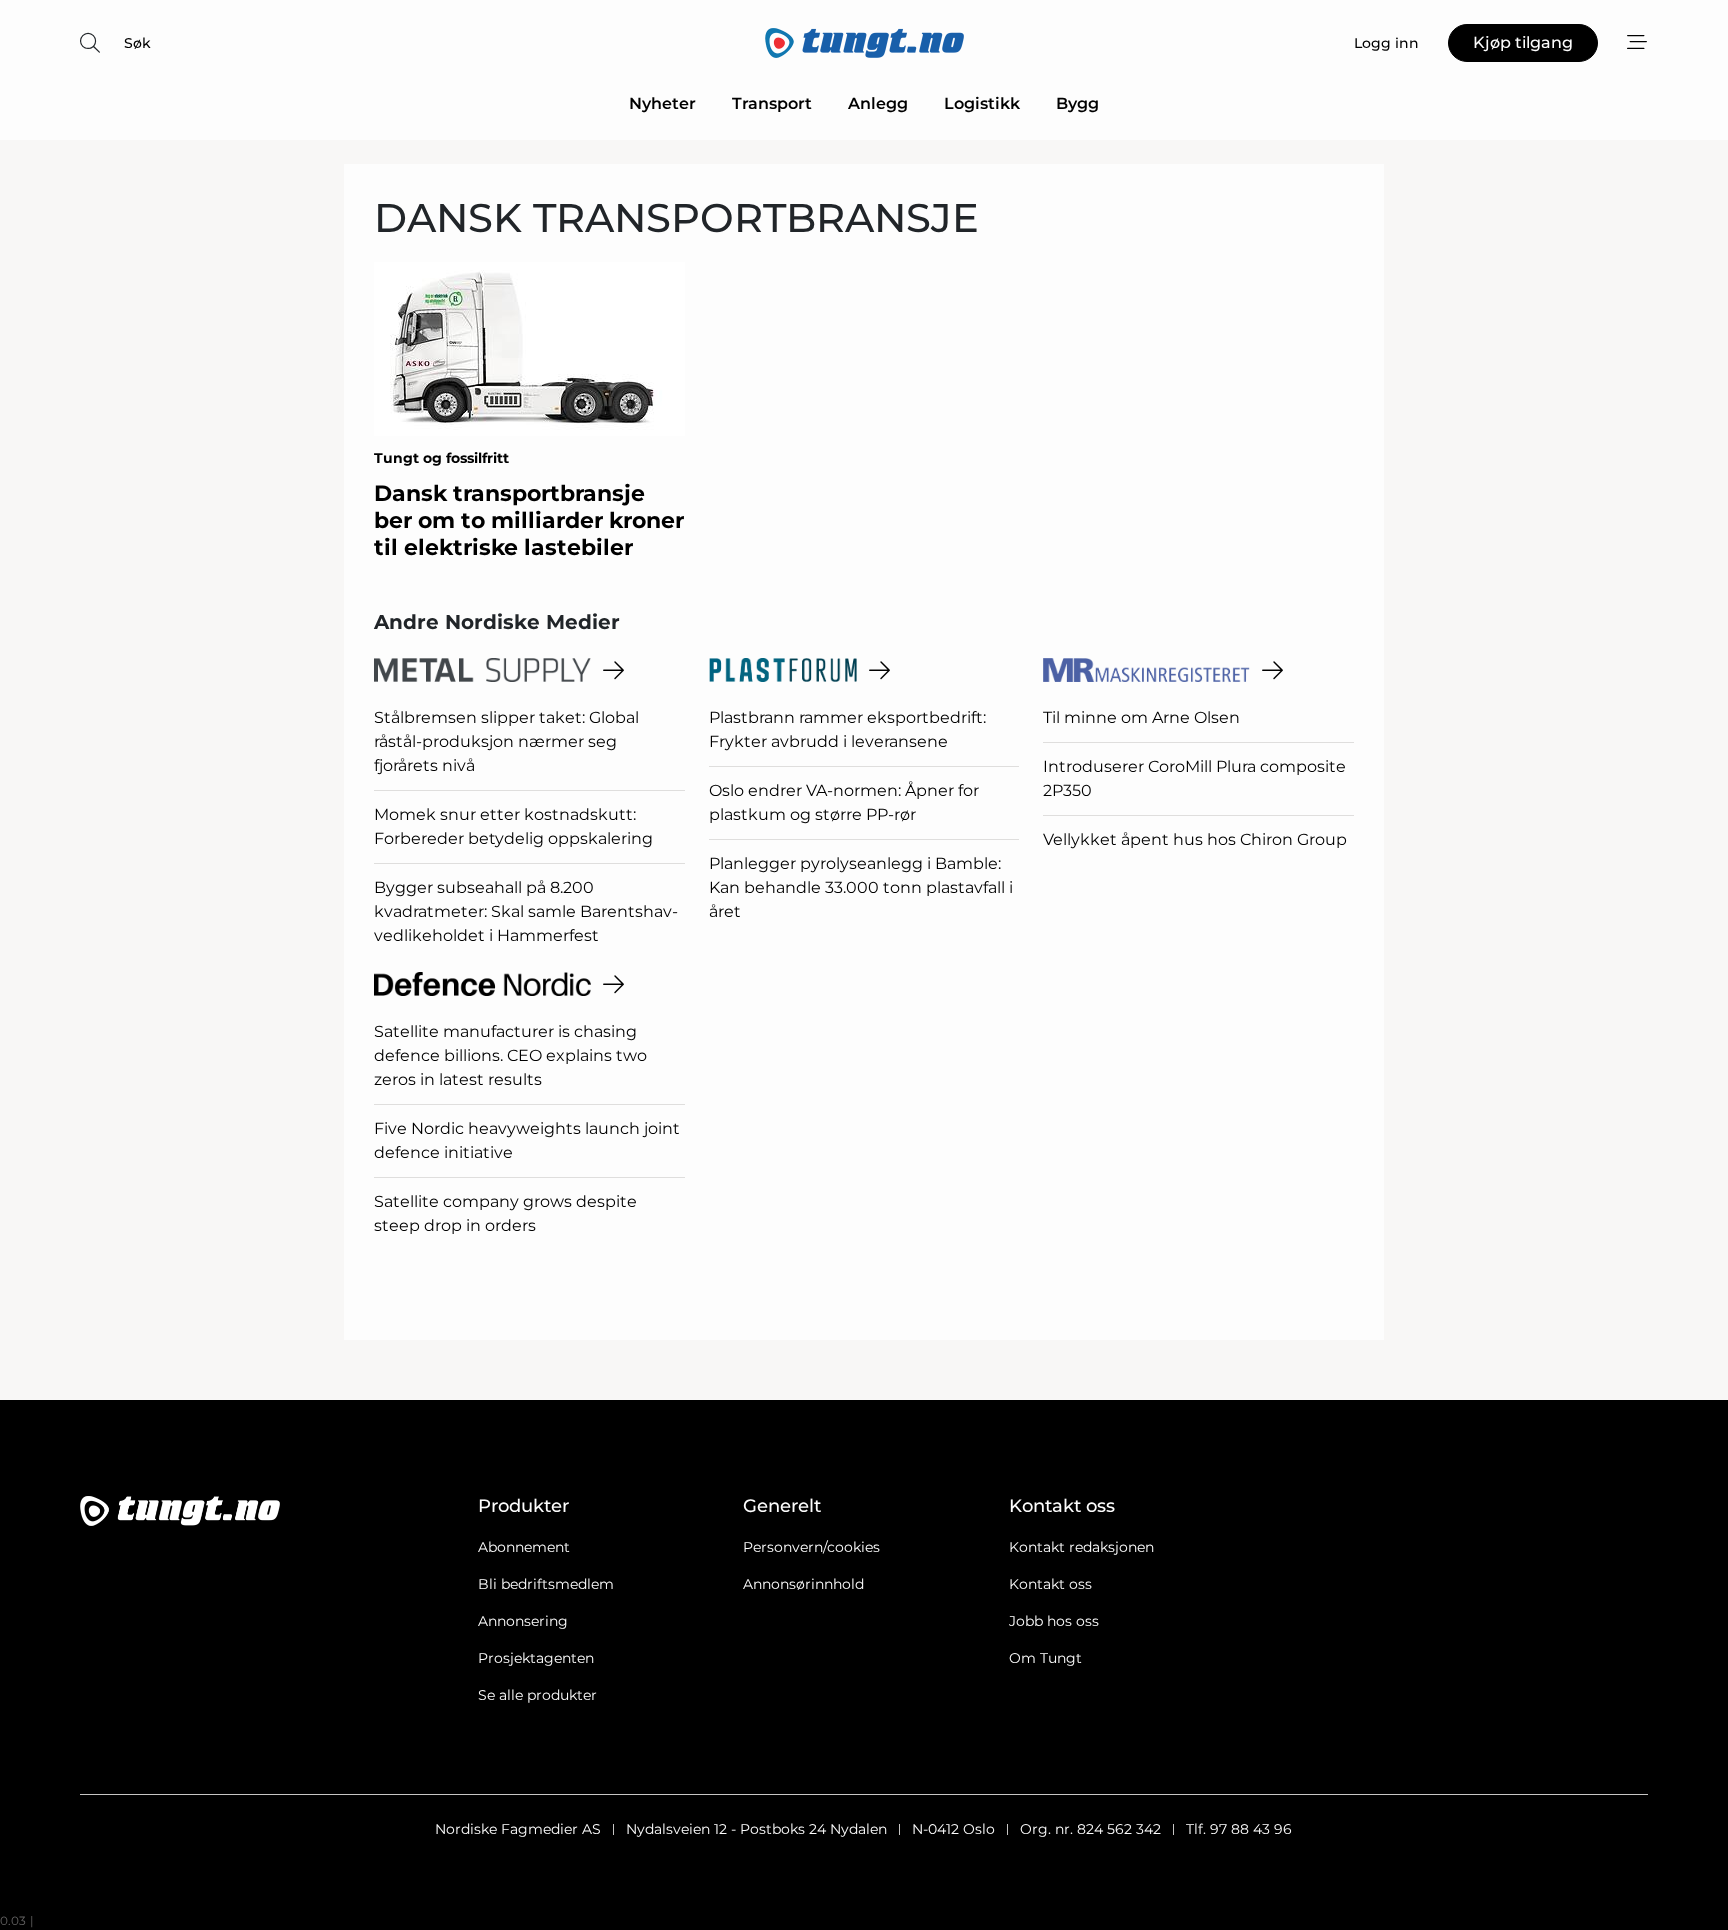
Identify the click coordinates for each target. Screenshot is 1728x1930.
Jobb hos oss (1054, 1621)
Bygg (1077, 103)
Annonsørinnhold (803, 1584)
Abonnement (524, 1547)
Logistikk (982, 103)
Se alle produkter (537, 1695)
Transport (772, 103)
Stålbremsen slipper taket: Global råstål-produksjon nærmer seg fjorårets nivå (506, 741)
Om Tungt (1045, 1658)
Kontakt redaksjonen (1081, 1547)
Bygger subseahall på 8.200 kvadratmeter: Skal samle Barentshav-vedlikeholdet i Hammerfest (526, 911)
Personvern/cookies (811, 1547)
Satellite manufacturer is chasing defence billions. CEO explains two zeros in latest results (510, 1055)
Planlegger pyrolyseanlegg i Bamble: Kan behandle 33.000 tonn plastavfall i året (861, 887)
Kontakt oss (1050, 1584)
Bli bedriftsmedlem (546, 1584)
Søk (137, 43)
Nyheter (662, 103)
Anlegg (878, 103)
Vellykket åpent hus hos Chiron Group (1195, 839)
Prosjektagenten (536, 1658)
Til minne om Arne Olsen (1141, 717)
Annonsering (523, 1621)
